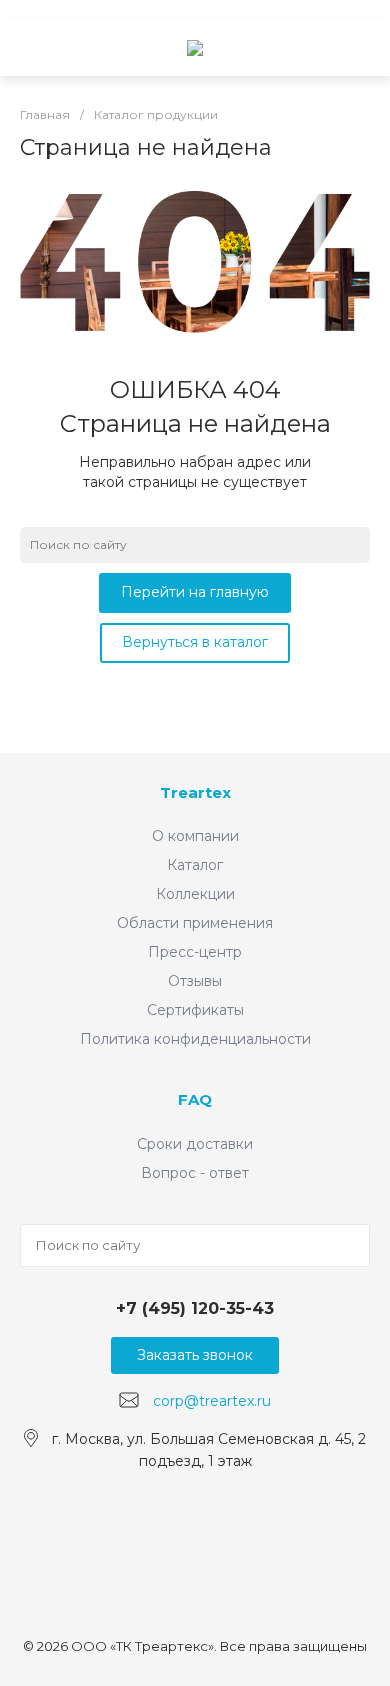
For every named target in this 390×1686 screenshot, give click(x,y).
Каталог (195, 865)
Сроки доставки (195, 1144)
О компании (195, 836)
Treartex (195, 792)
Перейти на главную (195, 592)
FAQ (195, 1099)
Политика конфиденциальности (195, 1039)
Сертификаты (195, 1010)
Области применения (195, 923)
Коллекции (195, 894)
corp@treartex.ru (212, 1401)
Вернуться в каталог (195, 642)
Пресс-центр (195, 952)
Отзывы (195, 981)
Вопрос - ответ (195, 1173)
